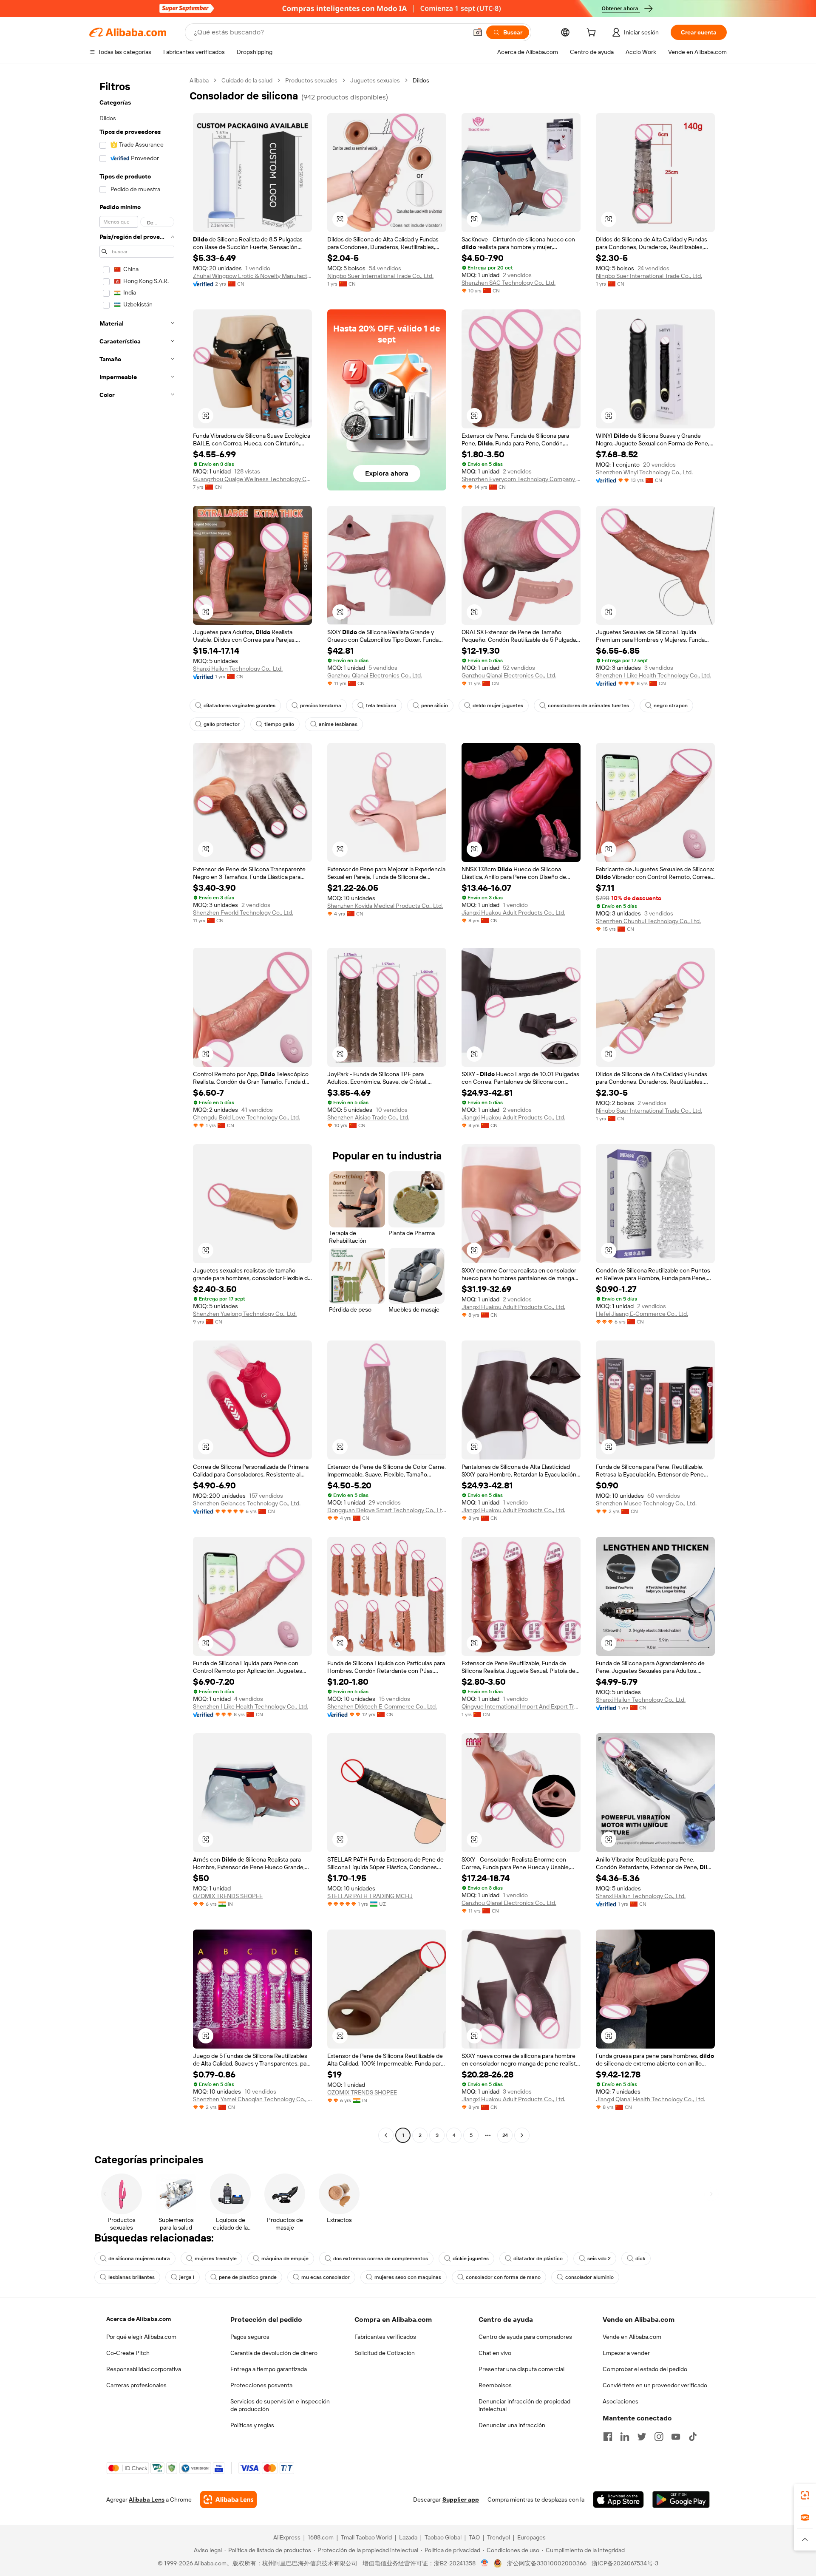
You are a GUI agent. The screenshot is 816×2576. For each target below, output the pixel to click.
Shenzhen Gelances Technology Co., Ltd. (247, 1503)
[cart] (593, 34)
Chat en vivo (495, 2353)
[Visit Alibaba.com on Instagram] (659, 2437)
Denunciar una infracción (512, 2425)
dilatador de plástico (538, 2259)
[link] (805, 2495)
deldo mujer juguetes (498, 706)
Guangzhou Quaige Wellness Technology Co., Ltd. (252, 479)
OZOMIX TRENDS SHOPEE (228, 1896)
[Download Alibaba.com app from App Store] (618, 2499)
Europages (531, 2537)
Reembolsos (495, 2385)
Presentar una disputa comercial (521, 2369)
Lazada (408, 2537)
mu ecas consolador (326, 2277)
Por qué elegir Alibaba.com (141, 2337)
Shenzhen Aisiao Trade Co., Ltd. (368, 1117)
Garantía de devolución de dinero (274, 2353)
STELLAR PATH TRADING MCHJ (370, 1896)
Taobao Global (443, 2537)
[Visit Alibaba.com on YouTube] (676, 2437)
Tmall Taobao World (366, 2537)
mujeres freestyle (216, 2259)
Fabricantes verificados (385, 2337)
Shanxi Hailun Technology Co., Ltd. (238, 669)
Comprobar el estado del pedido (645, 2369)
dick (640, 2259)
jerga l (187, 2277)
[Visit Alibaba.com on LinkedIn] (625, 2437)
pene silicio (435, 706)
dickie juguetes (471, 2259)
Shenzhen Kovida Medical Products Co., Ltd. (385, 906)
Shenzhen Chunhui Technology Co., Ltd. (648, 921)
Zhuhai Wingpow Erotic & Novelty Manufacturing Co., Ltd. (252, 276)
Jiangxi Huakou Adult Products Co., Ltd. (513, 913)
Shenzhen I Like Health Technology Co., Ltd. (653, 675)
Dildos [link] (421, 80)
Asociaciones (620, 2401)
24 (505, 2135)
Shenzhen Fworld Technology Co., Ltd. (243, 913)
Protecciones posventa (261, 2385)
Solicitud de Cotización (385, 2353)
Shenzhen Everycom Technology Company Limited (521, 479)
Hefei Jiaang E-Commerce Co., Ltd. (642, 1314)
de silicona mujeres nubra (139, 2259)
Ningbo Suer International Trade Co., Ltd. (380, 276)
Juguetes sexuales (375, 80)
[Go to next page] (522, 2135)
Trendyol (499, 2537)
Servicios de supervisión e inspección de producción (280, 2405)
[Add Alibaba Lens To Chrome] (228, 2499)
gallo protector (222, 724)
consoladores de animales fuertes (588, 706)
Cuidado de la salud (247, 80)
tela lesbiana (381, 706)
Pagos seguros (250, 2337)
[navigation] (137, 1109)
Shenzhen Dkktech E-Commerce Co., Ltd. (382, 1706)
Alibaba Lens (147, 2499)
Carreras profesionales (136, 2385)
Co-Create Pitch (128, 2353)
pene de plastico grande (248, 2277)
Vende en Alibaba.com (632, 2337)
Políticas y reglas (252, 2425)
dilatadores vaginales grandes (239, 706)
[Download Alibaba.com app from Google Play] (681, 2499)
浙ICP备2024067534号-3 (625, 2563)
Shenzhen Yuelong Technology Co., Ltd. (245, 1314)
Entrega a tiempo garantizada (269, 2369)
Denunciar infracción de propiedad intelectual (524, 2405)
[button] (478, 32)
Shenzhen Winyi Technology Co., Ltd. (644, 472)
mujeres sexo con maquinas (408, 2277)
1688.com (321, 2537)
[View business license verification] (485, 2563)
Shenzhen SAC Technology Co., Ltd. (509, 283)
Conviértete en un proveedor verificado (655, 2385)
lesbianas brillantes (132, 2277)
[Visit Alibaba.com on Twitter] (642, 2437)
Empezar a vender (626, 2353)
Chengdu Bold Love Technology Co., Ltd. (246, 1117)
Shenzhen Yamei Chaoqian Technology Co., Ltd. (252, 2099)
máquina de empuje (285, 2259)
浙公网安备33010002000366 (547, 2563)
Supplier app (461, 2499)
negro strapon (671, 706)
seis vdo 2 (599, 2259)
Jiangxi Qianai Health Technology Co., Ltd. (650, 2099)
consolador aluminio (589, 2277)
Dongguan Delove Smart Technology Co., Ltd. (387, 1510)
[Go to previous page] (386, 2135)
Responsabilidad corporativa (144, 2369)
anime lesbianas (338, 724)
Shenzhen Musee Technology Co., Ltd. (646, 1503)
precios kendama (321, 706)
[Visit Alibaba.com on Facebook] (608, 2437)
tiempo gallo (279, 724)
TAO (474, 2537)
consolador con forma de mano (503, 2277)
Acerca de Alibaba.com (139, 2319)
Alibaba (199, 80)
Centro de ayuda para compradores (525, 2337)
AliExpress (287, 2537)
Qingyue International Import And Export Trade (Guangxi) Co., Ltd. (521, 1706)
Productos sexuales (311, 80)
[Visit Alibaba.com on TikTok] (693, 2437)
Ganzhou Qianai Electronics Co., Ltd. (375, 675)
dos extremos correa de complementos (381, 2259)
